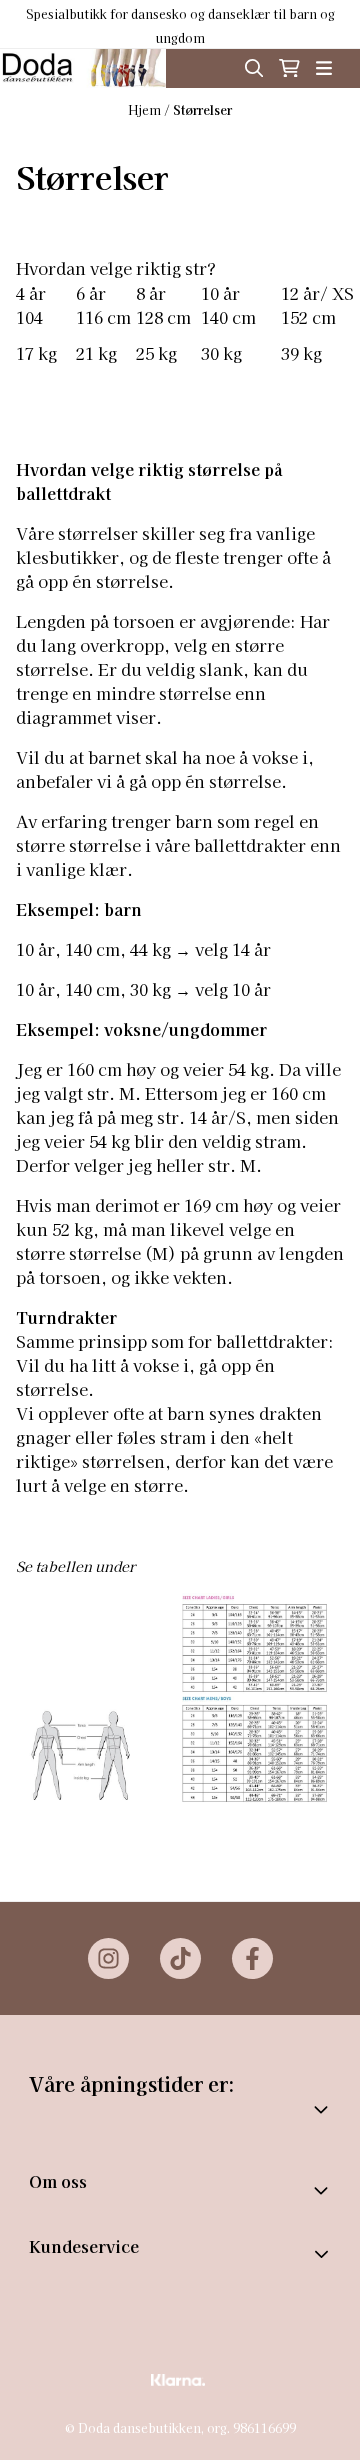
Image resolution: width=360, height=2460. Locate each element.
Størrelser (202, 109)
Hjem (146, 109)
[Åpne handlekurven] (289, 68)
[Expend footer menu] (323, 2254)
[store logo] (83, 68)
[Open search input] (254, 68)
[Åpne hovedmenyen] (324, 68)
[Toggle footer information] (323, 2190)
